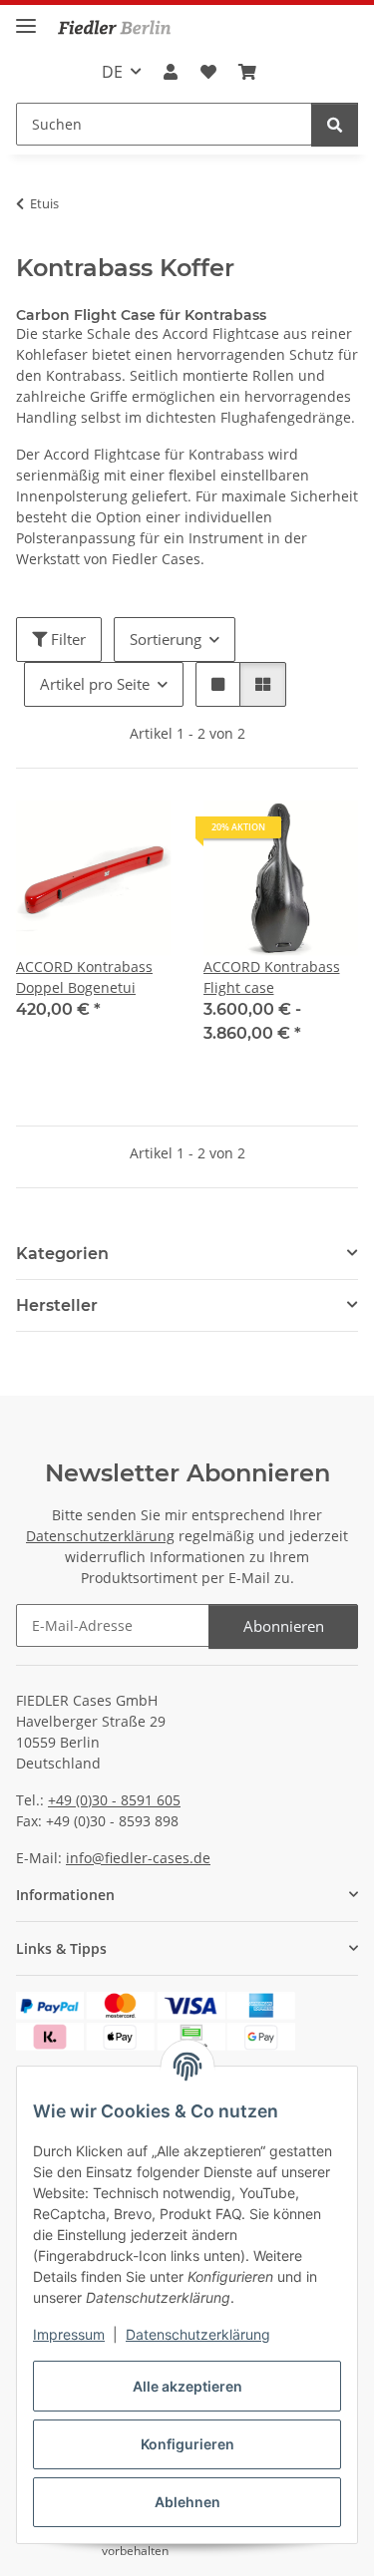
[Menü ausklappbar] (26, 17)
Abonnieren (284, 1626)
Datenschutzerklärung (198, 2334)
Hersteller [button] (57, 1305)
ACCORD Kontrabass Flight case (272, 977)
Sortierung (166, 639)
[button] (171, 72)
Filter (66, 639)
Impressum (69, 2334)
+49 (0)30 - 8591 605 (114, 1800)
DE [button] (112, 72)
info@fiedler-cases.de (138, 1858)
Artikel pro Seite (95, 684)
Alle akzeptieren (187, 2386)
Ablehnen (187, 2502)
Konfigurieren (187, 2444)
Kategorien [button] (62, 1254)
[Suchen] (335, 125)
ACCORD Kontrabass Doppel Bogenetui (84, 977)
